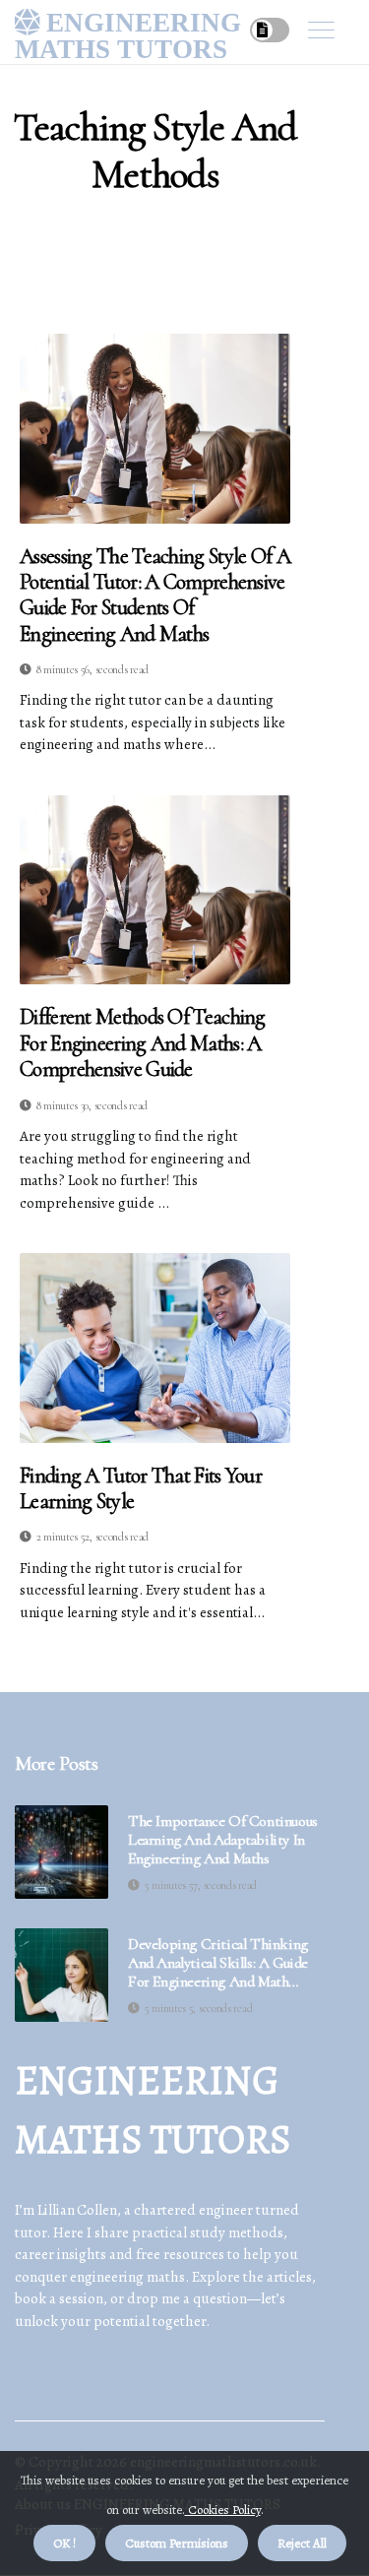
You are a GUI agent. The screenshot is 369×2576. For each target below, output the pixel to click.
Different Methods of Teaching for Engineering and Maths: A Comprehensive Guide (143, 1043)
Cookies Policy (223, 2510)
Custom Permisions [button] (177, 2543)
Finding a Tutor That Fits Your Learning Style (141, 1488)
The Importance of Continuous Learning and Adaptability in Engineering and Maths (223, 1840)
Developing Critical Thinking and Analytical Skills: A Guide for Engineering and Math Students (218, 1964)
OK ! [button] (64, 2543)
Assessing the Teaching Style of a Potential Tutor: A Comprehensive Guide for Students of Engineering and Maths (155, 595)
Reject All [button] (302, 2543)
